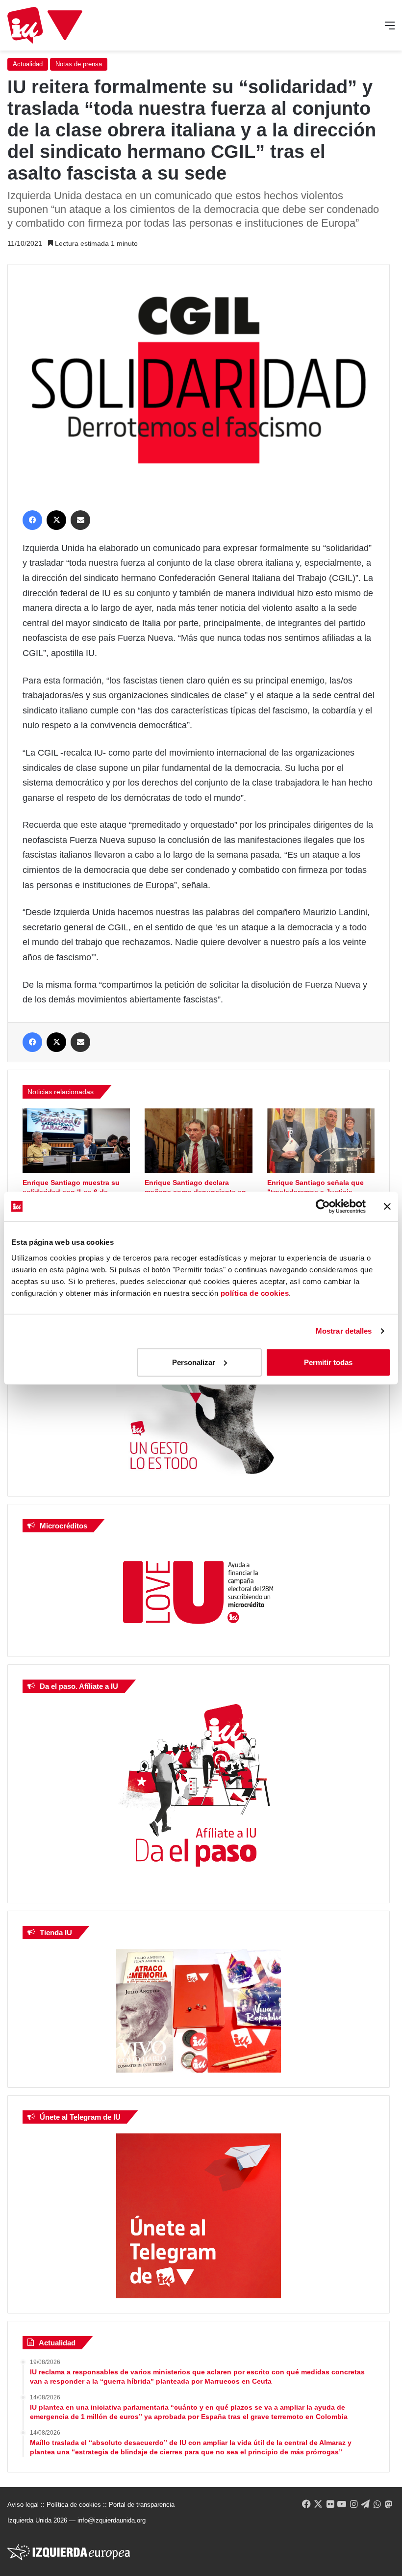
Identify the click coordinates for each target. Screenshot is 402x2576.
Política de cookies (74, 2505)
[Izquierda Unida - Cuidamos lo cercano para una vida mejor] (45, 25)
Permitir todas (328, 1362)
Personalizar (194, 1362)
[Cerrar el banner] (387, 1207)
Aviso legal (23, 2505)
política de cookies (255, 1293)
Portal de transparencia (142, 2505)
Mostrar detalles (344, 1331)
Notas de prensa (79, 64)
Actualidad (28, 64)
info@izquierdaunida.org (112, 2520)
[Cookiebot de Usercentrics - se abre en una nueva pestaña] (323, 1207)
